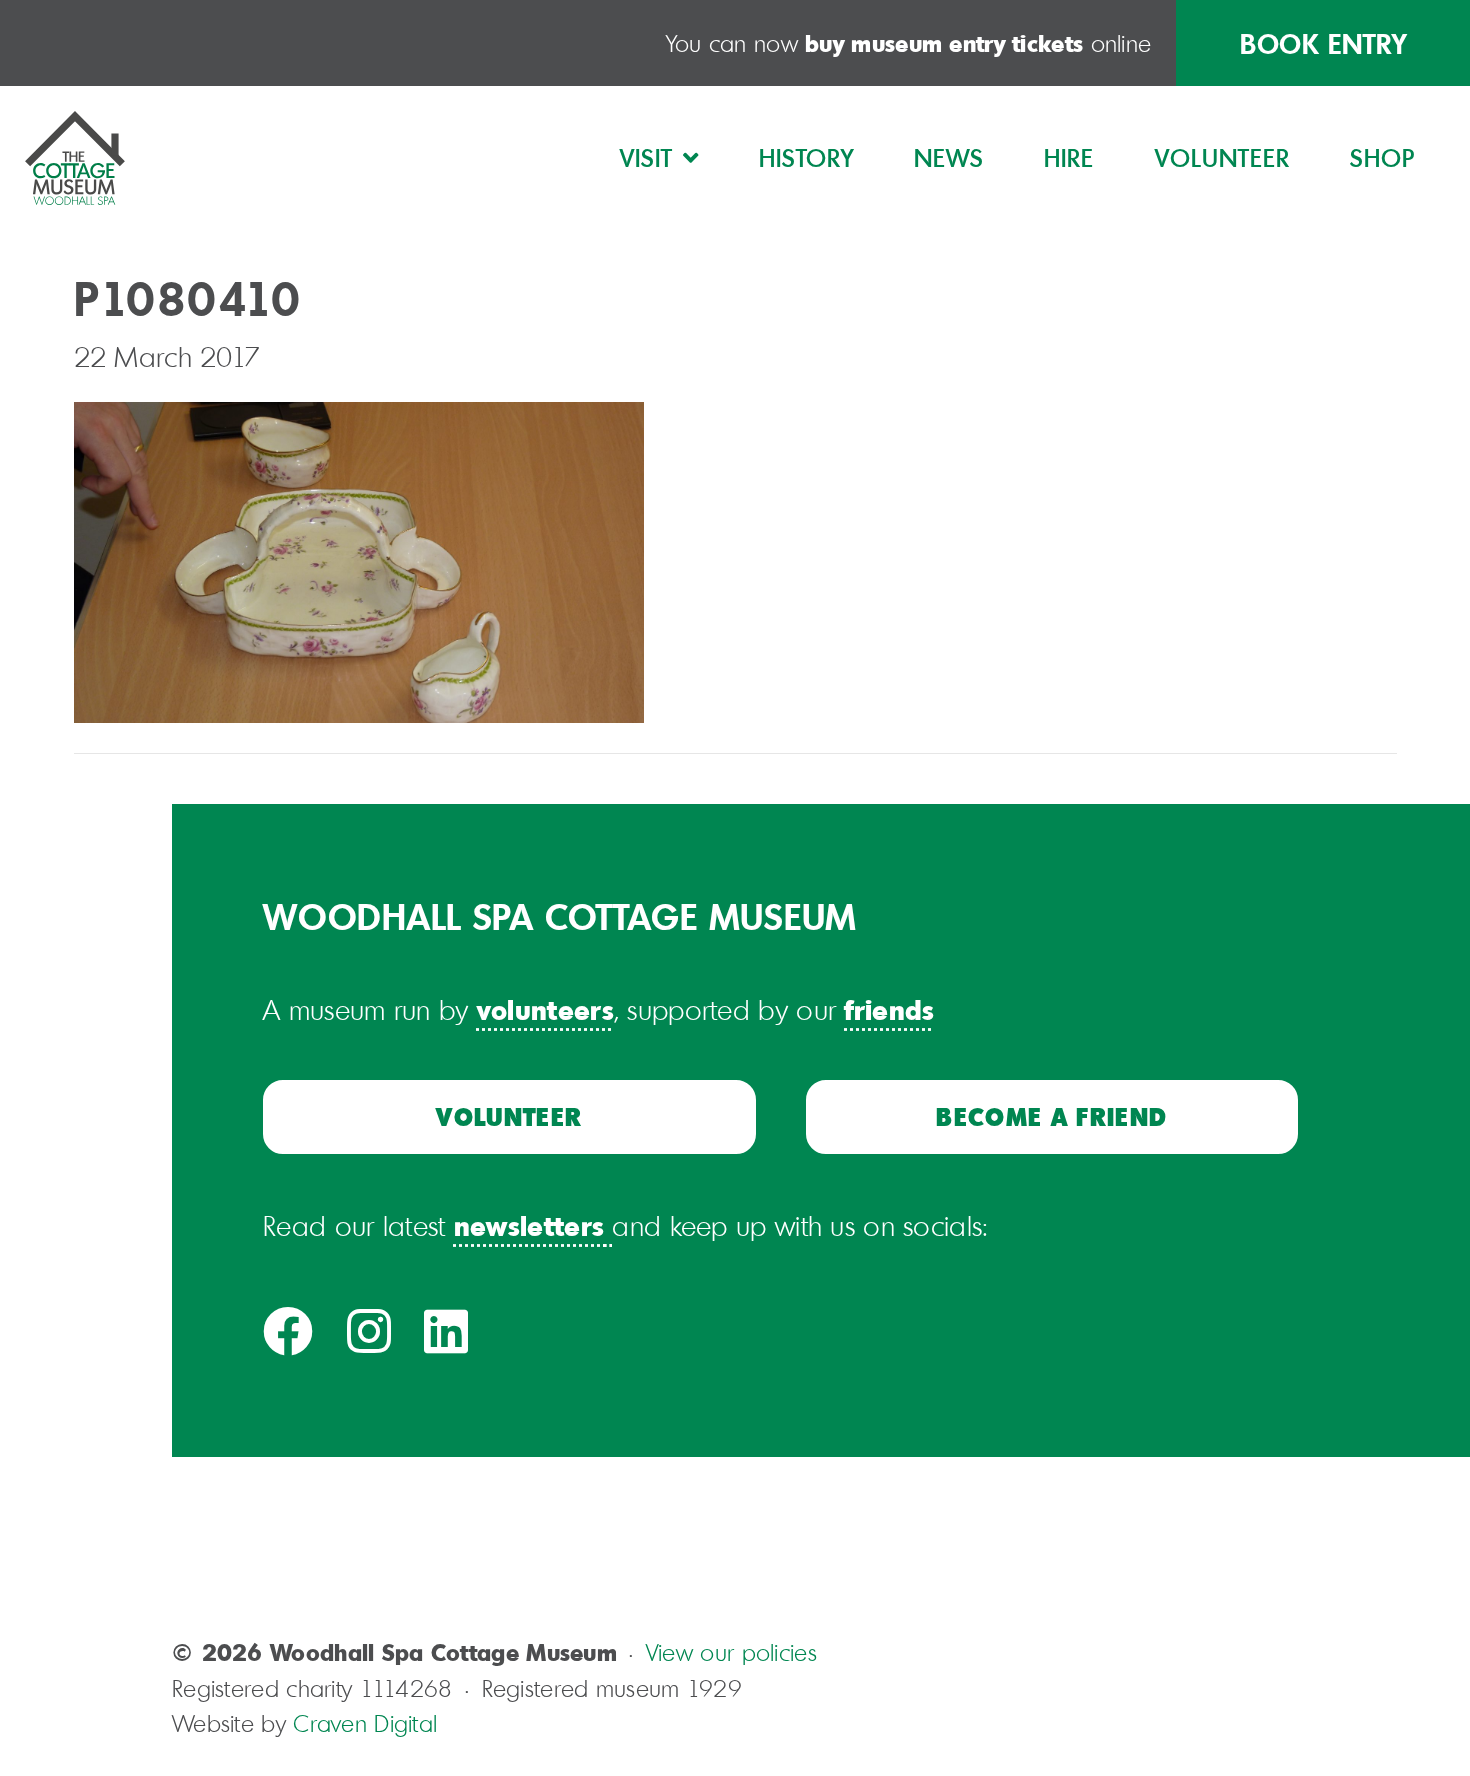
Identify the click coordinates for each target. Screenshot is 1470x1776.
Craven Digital (365, 1723)
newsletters (529, 1224)
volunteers (545, 1008)
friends (889, 1008)
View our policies (731, 1652)
